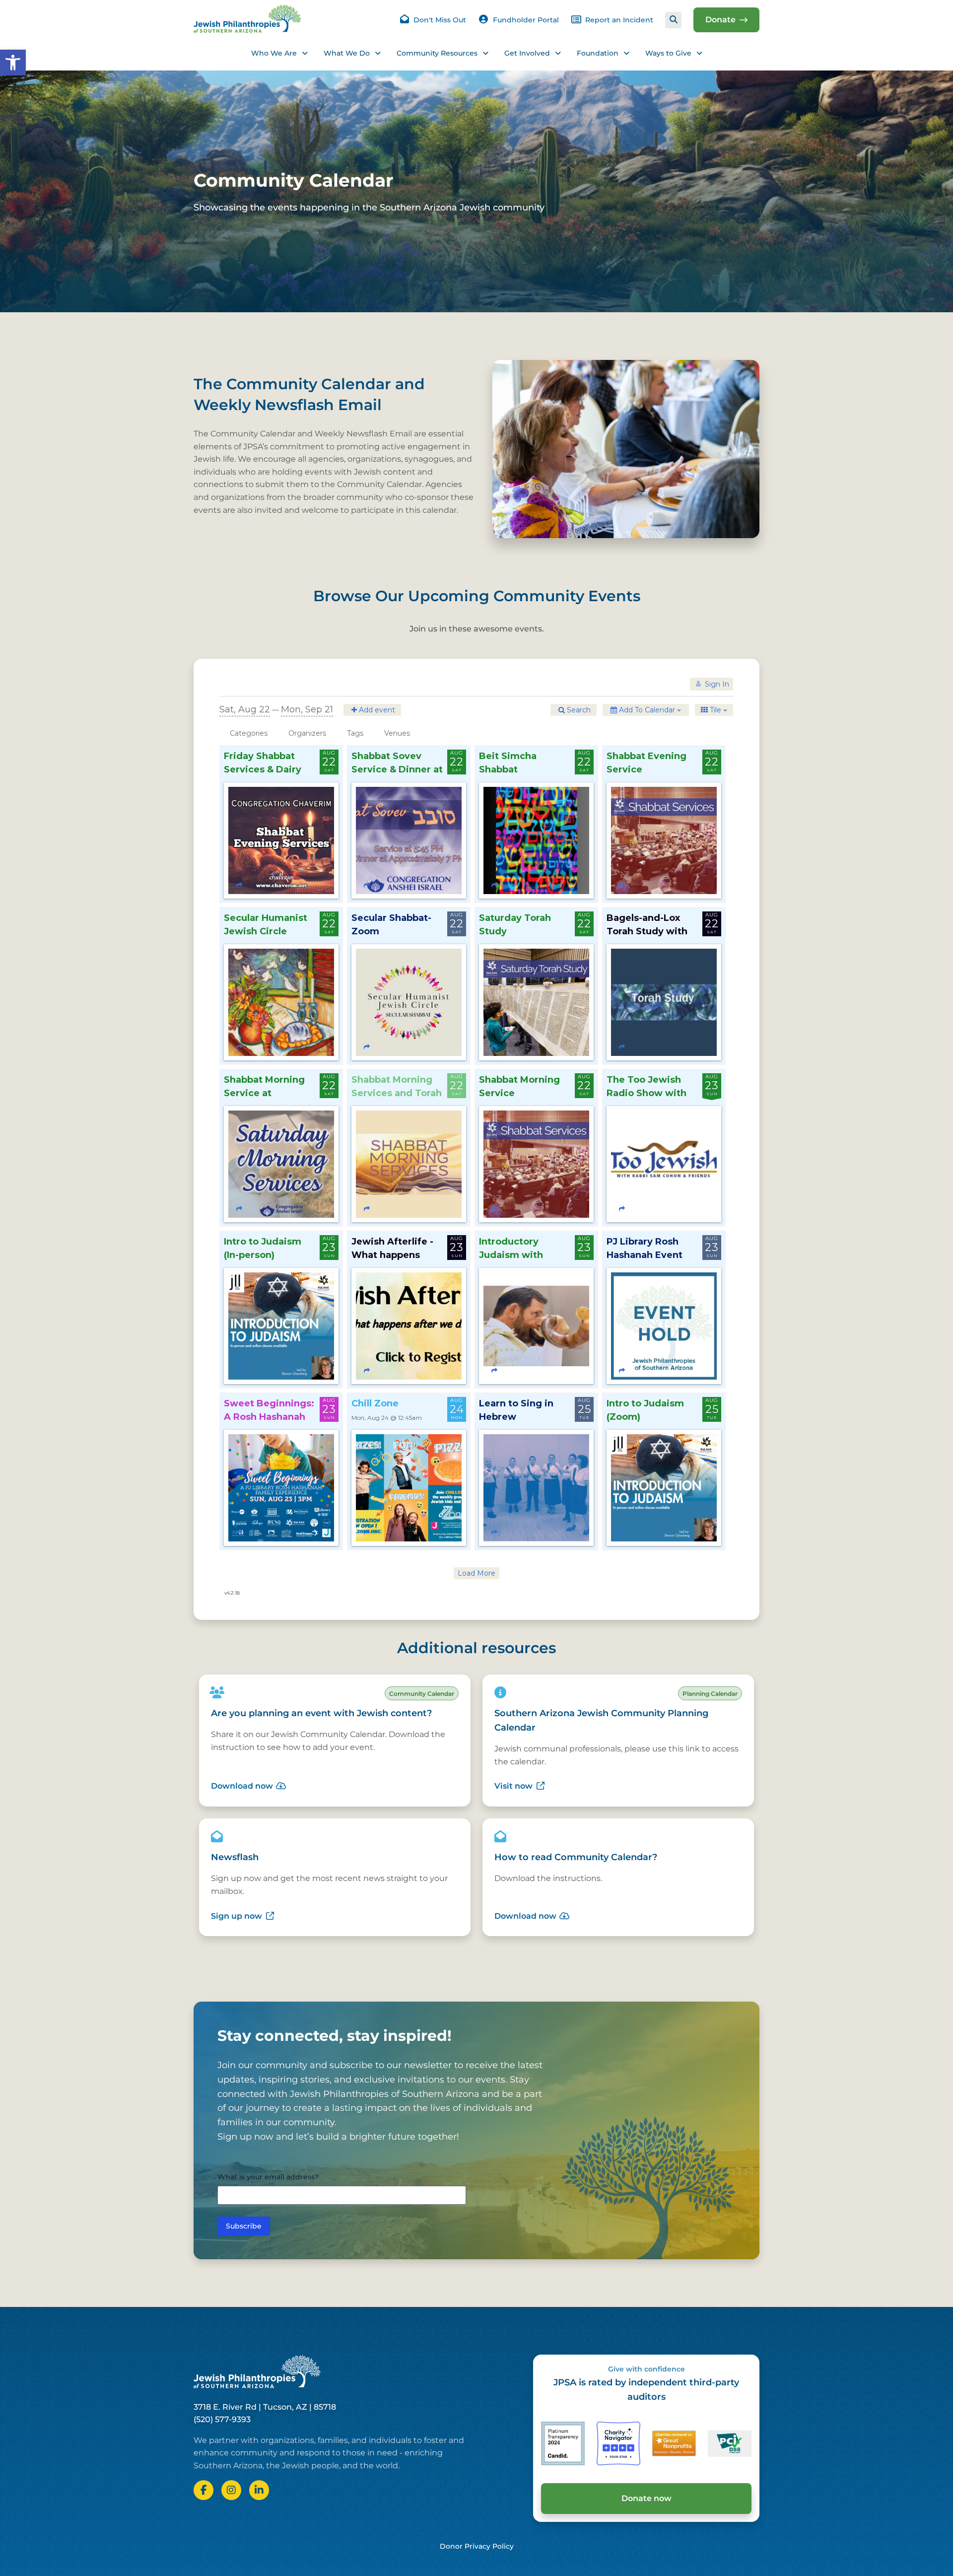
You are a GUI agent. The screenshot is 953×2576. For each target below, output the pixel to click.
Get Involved (527, 53)
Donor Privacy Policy (477, 2546)
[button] (13, 63)
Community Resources (437, 53)
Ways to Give (668, 53)
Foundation (598, 53)
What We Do (347, 53)
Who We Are (274, 53)
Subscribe (244, 2226)
